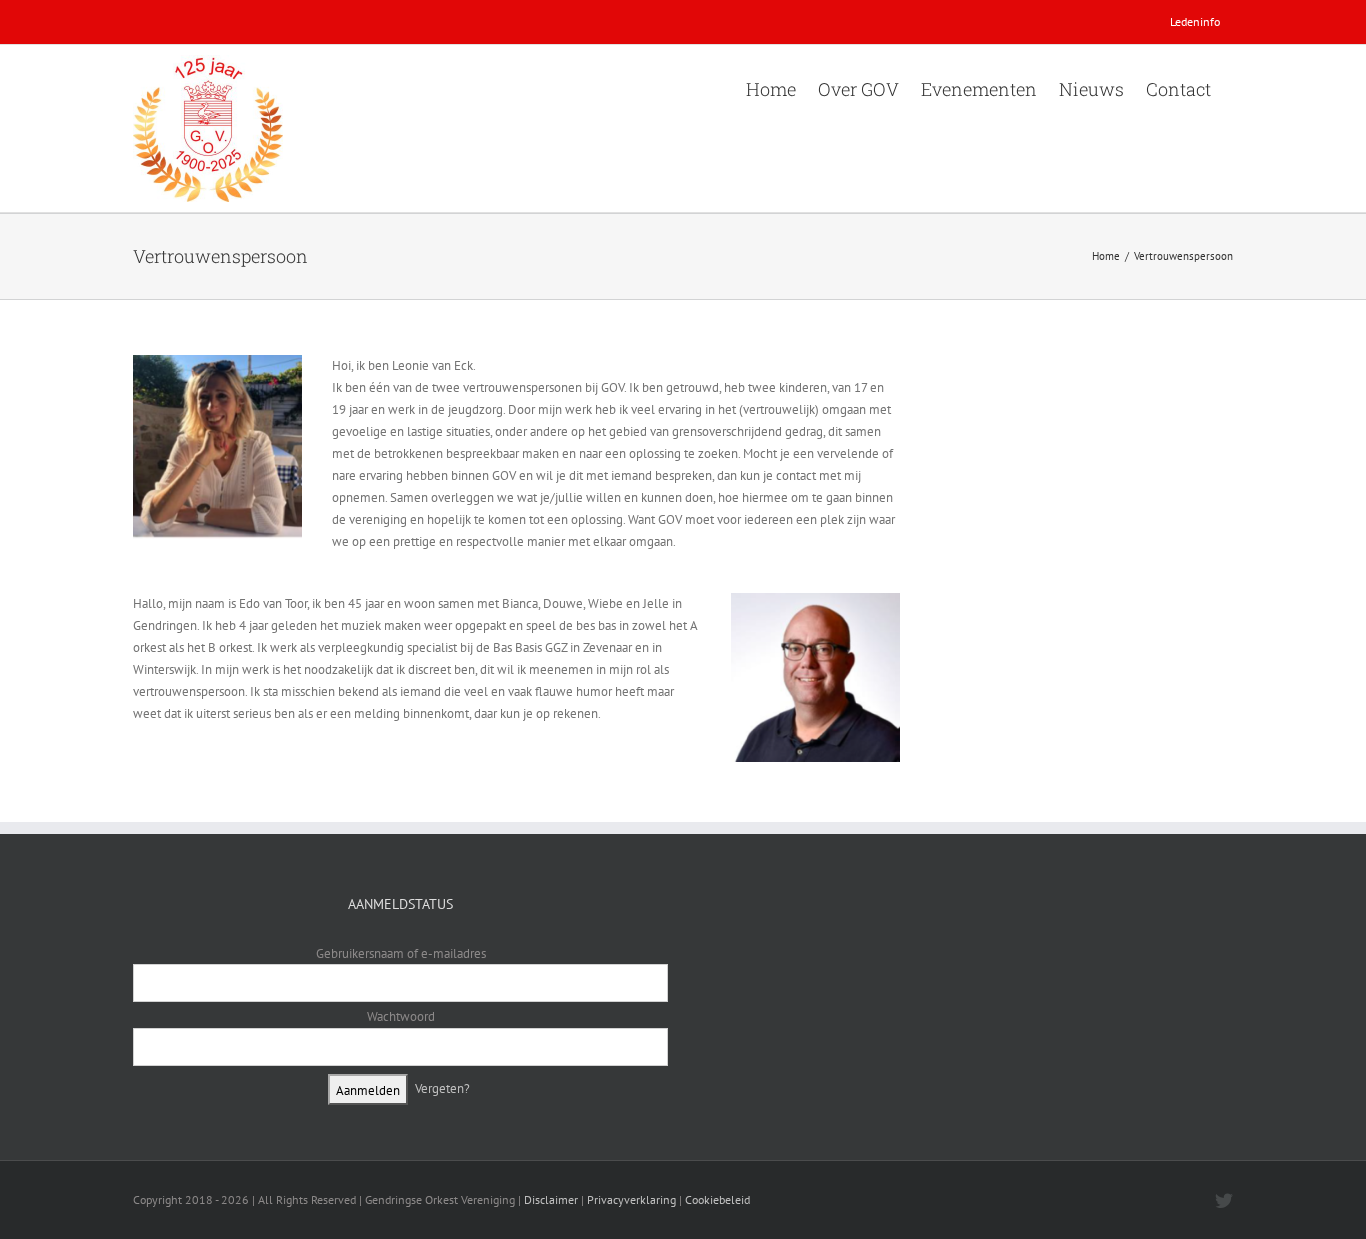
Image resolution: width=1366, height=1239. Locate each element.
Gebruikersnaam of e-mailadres (401, 953)
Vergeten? (442, 1088)
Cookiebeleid (717, 1199)
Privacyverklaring (631, 1199)
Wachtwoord (401, 1016)
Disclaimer (551, 1199)
